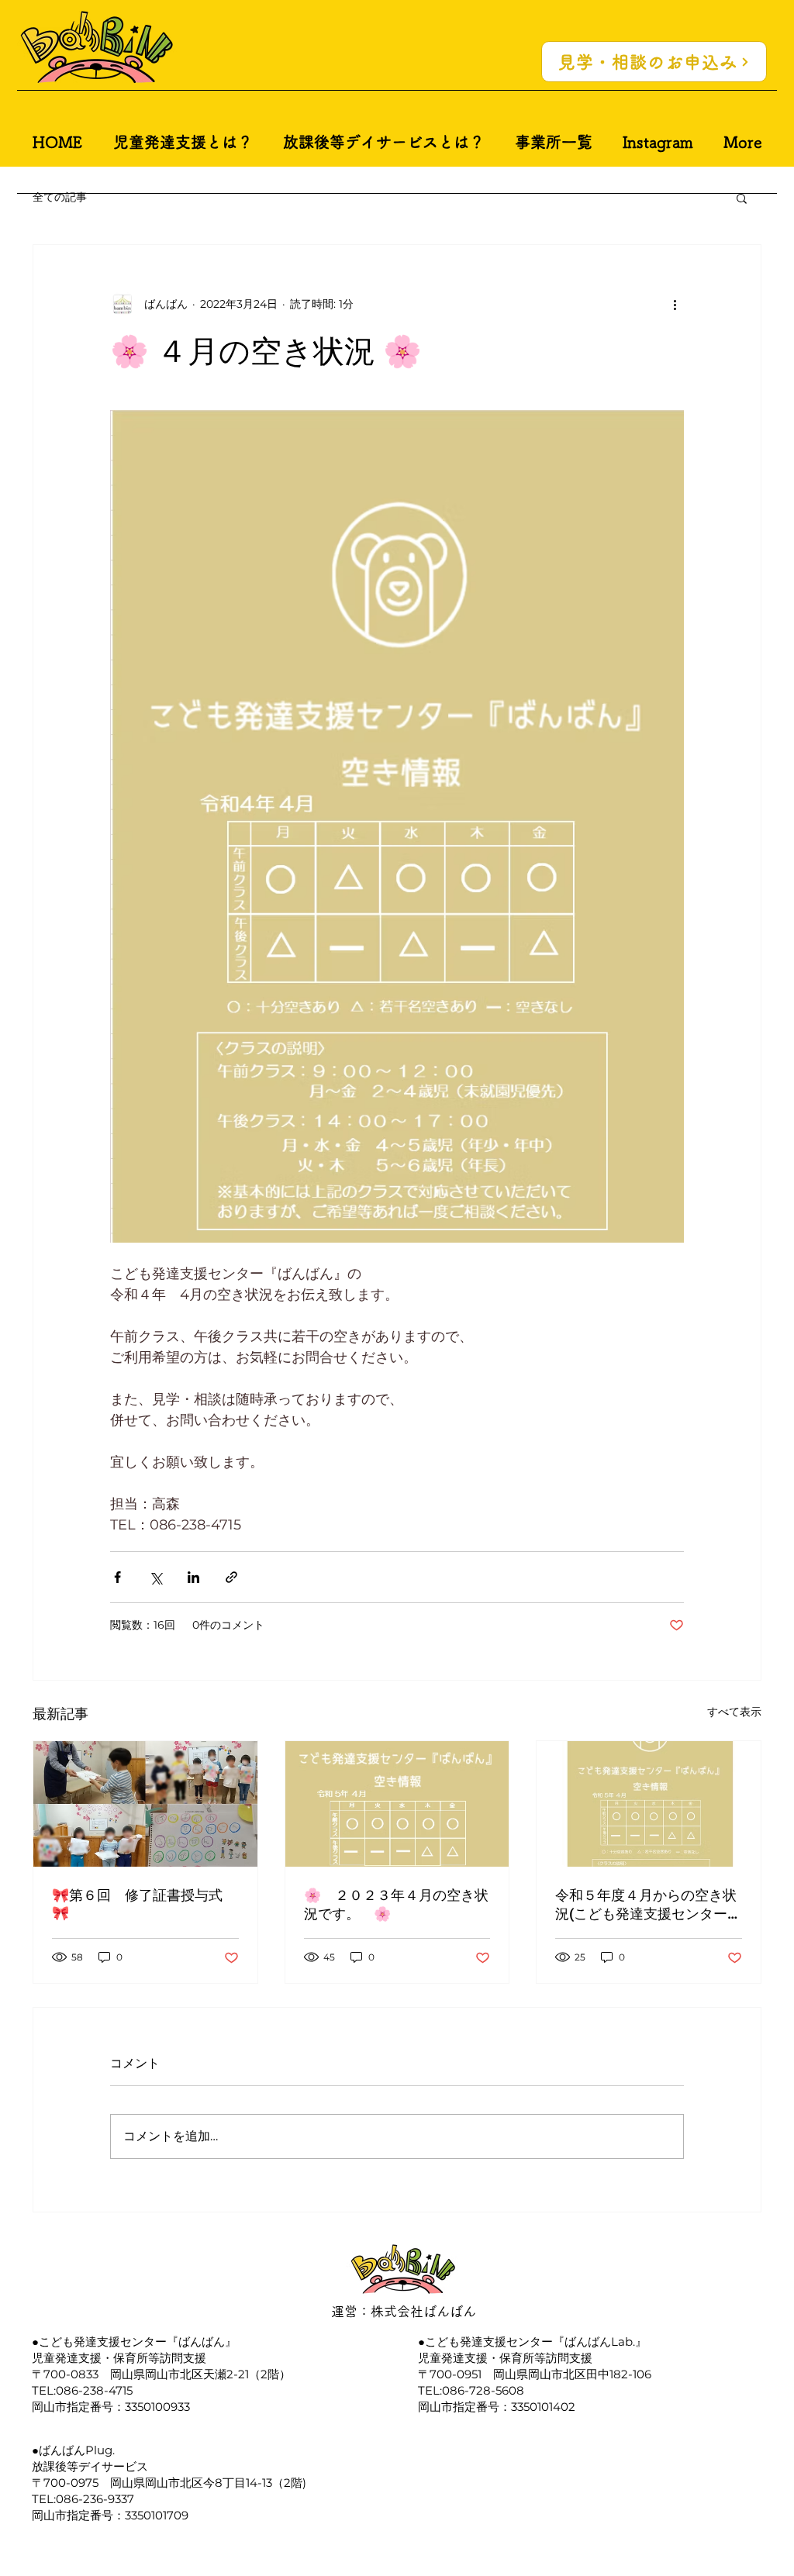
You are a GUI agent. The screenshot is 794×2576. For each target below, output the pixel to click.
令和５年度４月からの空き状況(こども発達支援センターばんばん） (648, 1905)
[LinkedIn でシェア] (193, 1577)
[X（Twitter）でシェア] (155, 1577)
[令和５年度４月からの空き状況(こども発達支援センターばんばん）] (649, 1804)
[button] (742, 198)
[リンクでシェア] (231, 1577)
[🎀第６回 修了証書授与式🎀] (145, 1804)
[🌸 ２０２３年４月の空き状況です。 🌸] (397, 1804)
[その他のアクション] (675, 304)
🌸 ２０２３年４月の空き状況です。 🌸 (396, 1904)
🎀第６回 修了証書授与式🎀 (137, 1904)
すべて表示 (734, 1712)
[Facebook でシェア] (117, 1577)
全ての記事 (60, 197)
